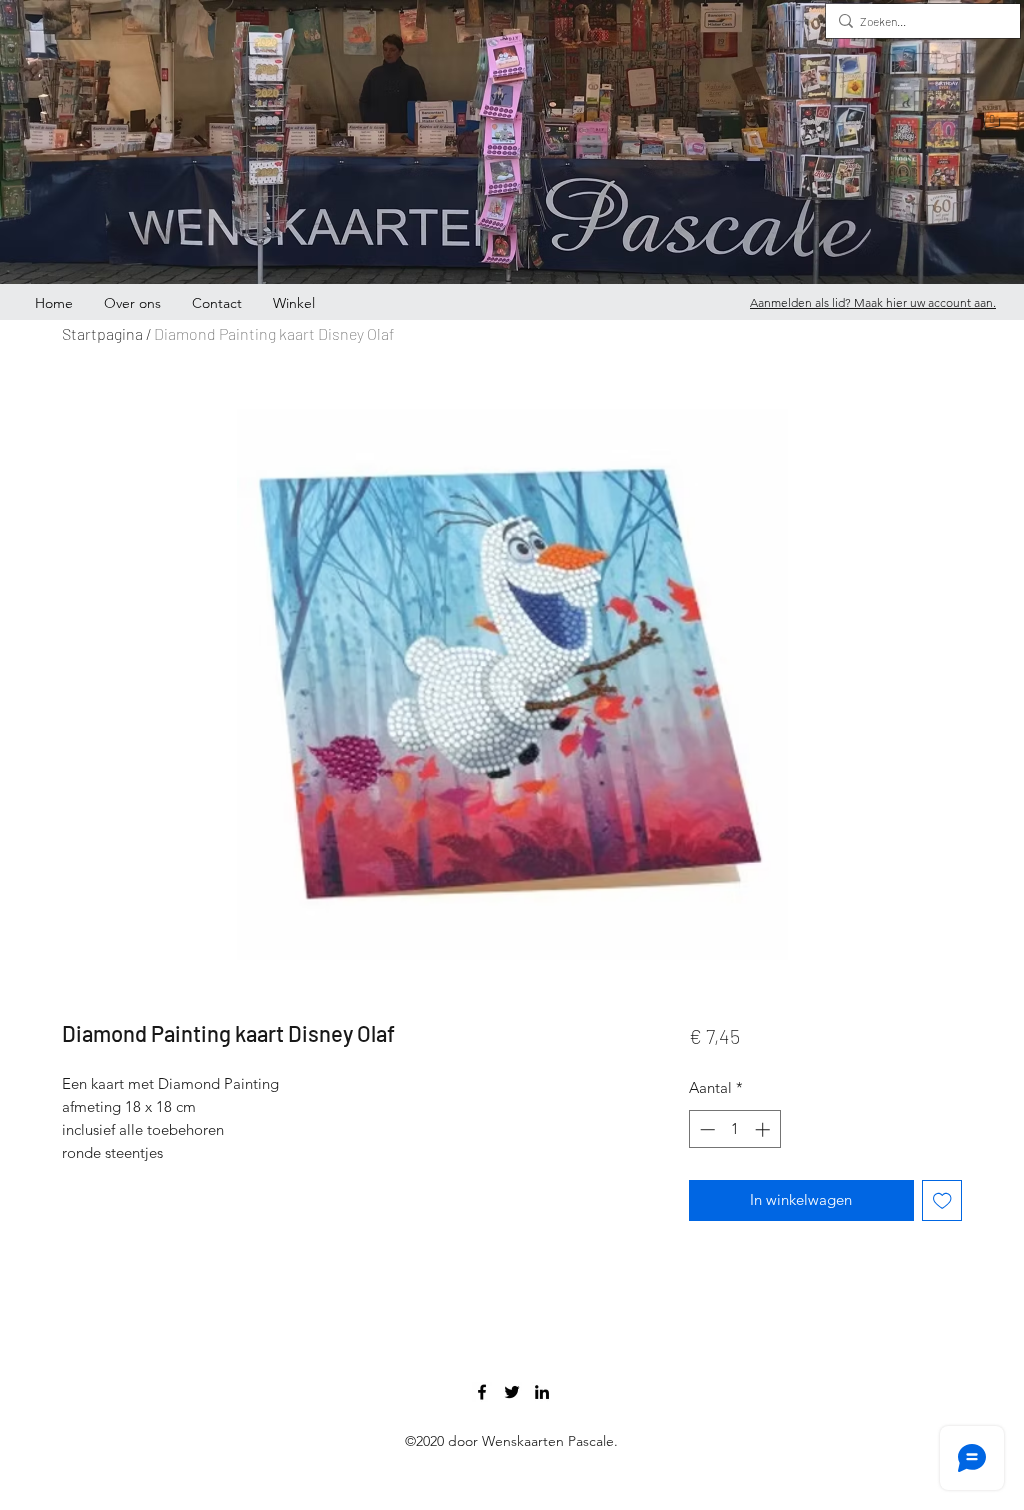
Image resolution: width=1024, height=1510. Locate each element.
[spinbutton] (734, 1129)
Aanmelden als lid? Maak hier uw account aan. (873, 302)
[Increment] (764, 1129)
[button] (992, 125)
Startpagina (102, 333)
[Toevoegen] (942, 1200)
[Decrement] (705, 1129)
